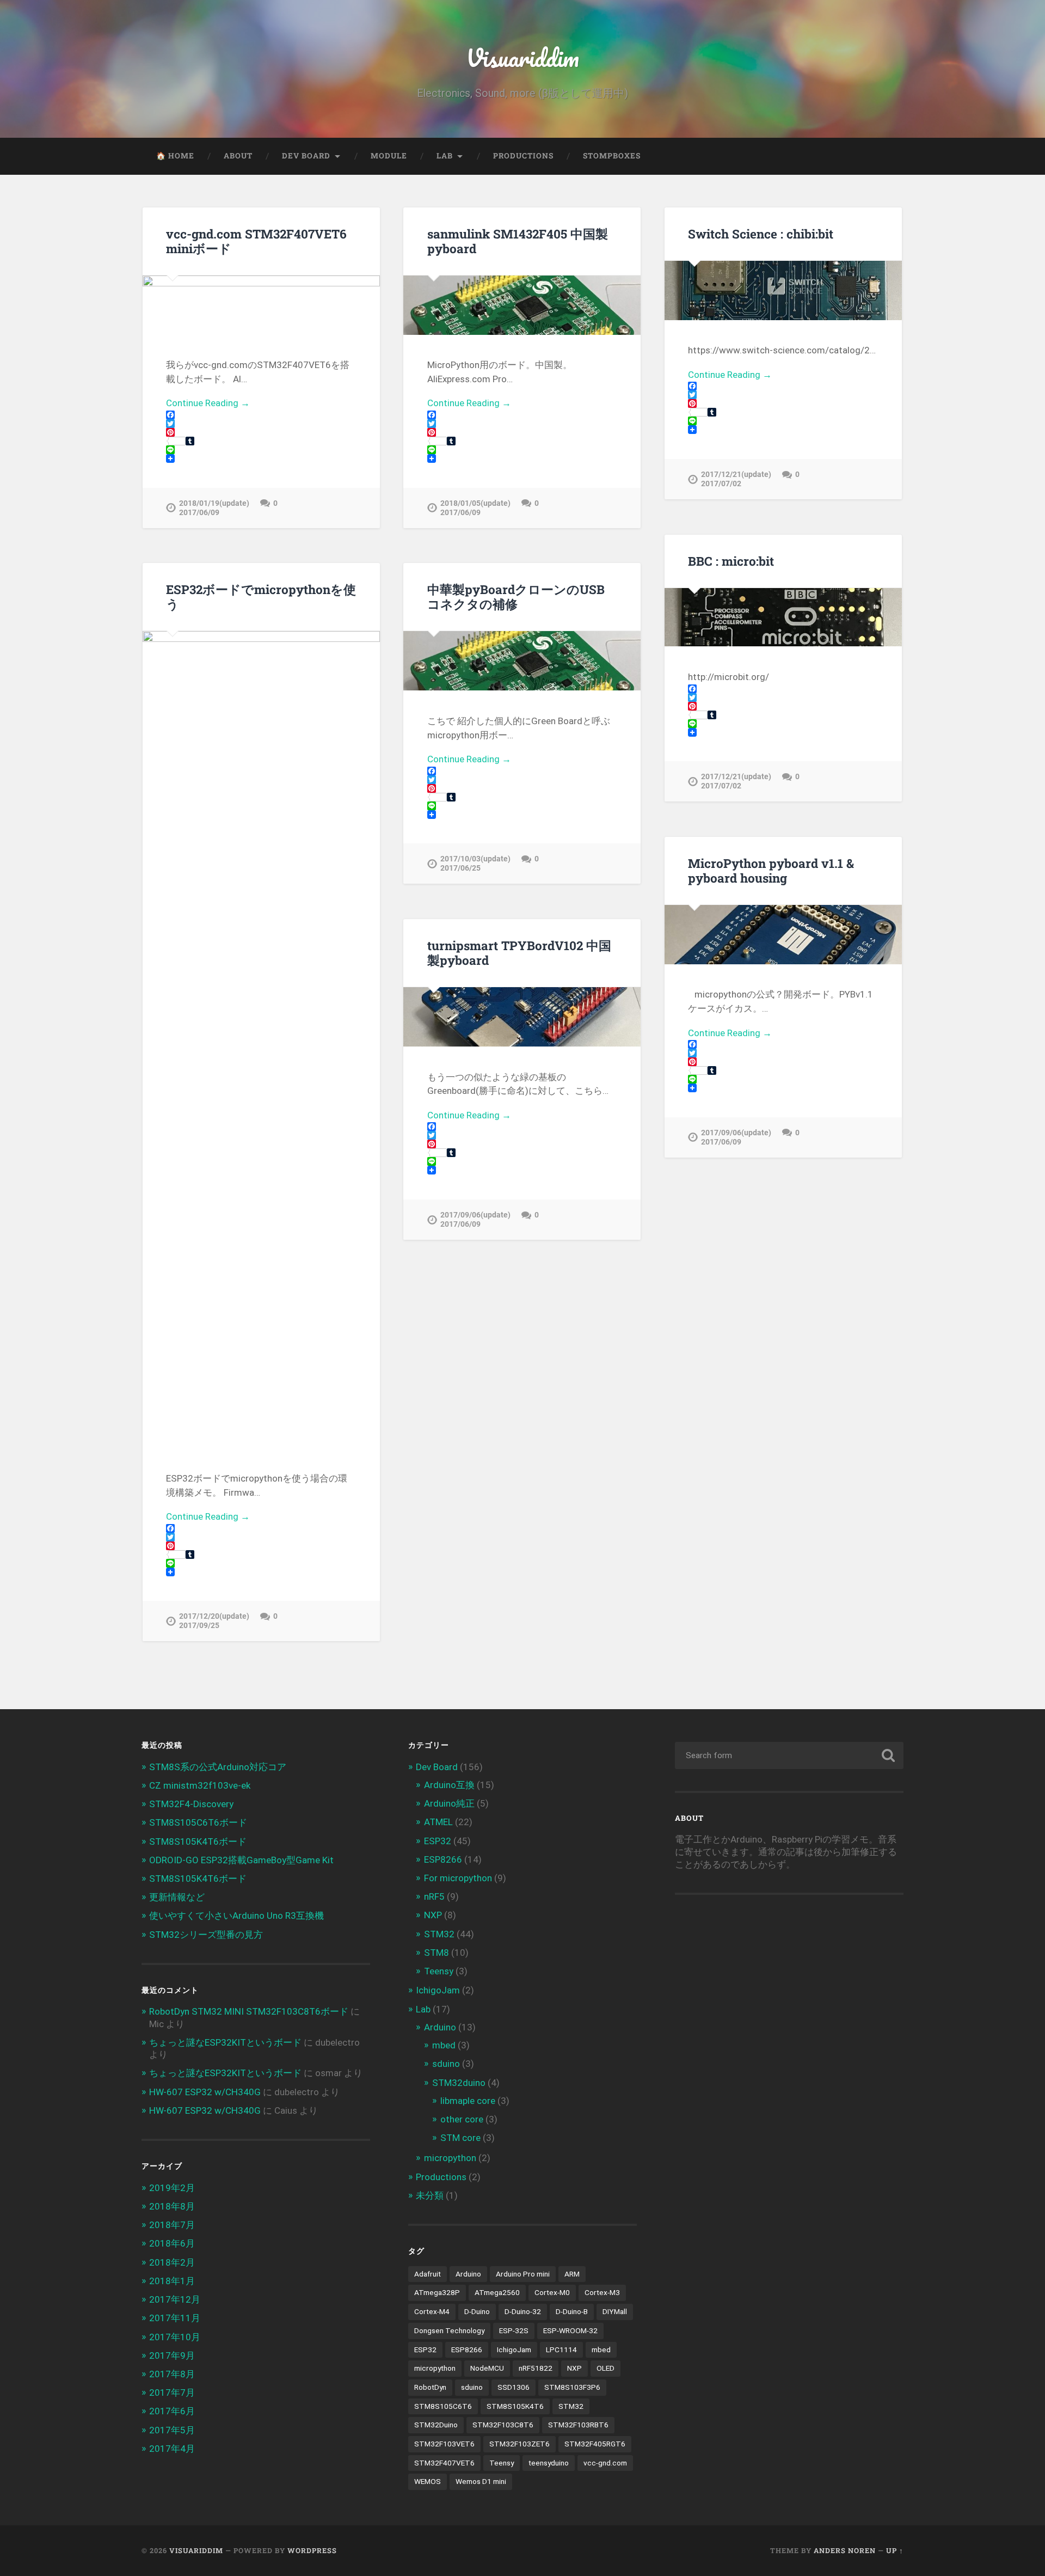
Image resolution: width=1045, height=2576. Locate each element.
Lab (445, 156)
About (238, 156)
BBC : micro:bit (731, 561)
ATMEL (438, 1822)
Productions (523, 156)
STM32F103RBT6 (578, 2425)
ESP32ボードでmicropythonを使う (261, 596)
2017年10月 (175, 2337)
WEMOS (428, 2481)
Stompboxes (612, 156)
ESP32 (438, 1841)
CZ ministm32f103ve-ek (200, 1785)
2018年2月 (172, 2262)
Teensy (439, 1971)
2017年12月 (175, 2299)
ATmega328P (437, 2292)
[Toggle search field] (885, 156)
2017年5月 (172, 2430)
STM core (460, 2138)
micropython (450, 2158)
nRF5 (434, 1896)
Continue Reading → (208, 403)
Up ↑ (895, 2550)
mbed (444, 2045)
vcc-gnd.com (605, 2463)
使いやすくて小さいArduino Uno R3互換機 (236, 1916)
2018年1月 (172, 2281)
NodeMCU (487, 2368)
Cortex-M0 (552, 2292)
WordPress (312, 2550)
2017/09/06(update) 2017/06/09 (736, 1137)
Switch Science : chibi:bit (761, 234)
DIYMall (615, 2311)
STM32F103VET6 (444, 2444)
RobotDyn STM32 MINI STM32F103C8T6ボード (249, 2011)
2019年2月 (172, 2188)
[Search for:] (789, 1755)
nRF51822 (536, 2368)
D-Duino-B (572, 2311)
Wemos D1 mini (481, 2481)
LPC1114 (561, 2349)
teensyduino (549, 2463)
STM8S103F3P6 (572, 2387)
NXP (433, 1915)
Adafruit (428, 2274)
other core (462, 2119)
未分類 (430, 2195)
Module (389, 156)
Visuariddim (522, 57)
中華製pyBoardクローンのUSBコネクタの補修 (516, 596)
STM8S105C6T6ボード (198, 1822)
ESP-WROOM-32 (570, 2330)
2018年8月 (172, 2206)
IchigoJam (438, 1990)
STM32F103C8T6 (503, 2425)
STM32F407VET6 (444, 2463)
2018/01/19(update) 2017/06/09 (214, 508)
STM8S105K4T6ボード (198, 1841)
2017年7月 (172, 2393)
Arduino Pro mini (523, 2274)
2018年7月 (172, 2225)
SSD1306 (514, 2387)
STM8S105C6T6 (443, 2406)
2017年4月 (172, 2449)
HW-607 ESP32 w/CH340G (205, 2092)
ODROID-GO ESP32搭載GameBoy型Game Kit (241, 1860)
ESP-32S (514, 2330)
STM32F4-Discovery (191, 1804)
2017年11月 (175, 2318)
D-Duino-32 (523, 2311)
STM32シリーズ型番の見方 (206, 1935)
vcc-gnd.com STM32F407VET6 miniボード (256, 241)
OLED (606, 2368)
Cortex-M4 (432, 2311)
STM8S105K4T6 (515, 2406)
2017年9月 (172, 2355)
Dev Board (306, 156)
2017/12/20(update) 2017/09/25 (214, 1621)
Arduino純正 (449, 1803)
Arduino (440, 2027)
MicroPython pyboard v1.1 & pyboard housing (771, 870)
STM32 (439, 1934)
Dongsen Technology (449, 2330)
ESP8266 (443, 1859)
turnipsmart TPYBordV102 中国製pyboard (519, 953)
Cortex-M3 (602, 2292)
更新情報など (177, 1897)
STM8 (437, 1953)
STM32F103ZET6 (520, 2444)
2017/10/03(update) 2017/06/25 (475, 864)
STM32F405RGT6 (595, 2444)
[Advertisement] (766, 1993)
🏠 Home (175, 156)
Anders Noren (845, 2550)
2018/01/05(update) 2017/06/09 (475, 508)
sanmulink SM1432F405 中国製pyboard (518, 241)
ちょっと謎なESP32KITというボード (225, 2042)
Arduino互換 (449, 1785)
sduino (446, 2064)
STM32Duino (436, 2425)
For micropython (458, 1878)
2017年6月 (172, 2411)
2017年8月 (172, 2374)
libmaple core (468, 2101)
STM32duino (459, 2083)
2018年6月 (172, 2243)
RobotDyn (430, 2387)
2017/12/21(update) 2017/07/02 (736, 479)
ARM (572, 2274)
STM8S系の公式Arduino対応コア (218, 1767)
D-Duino (477, 2311)
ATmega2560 (497, 2292)
